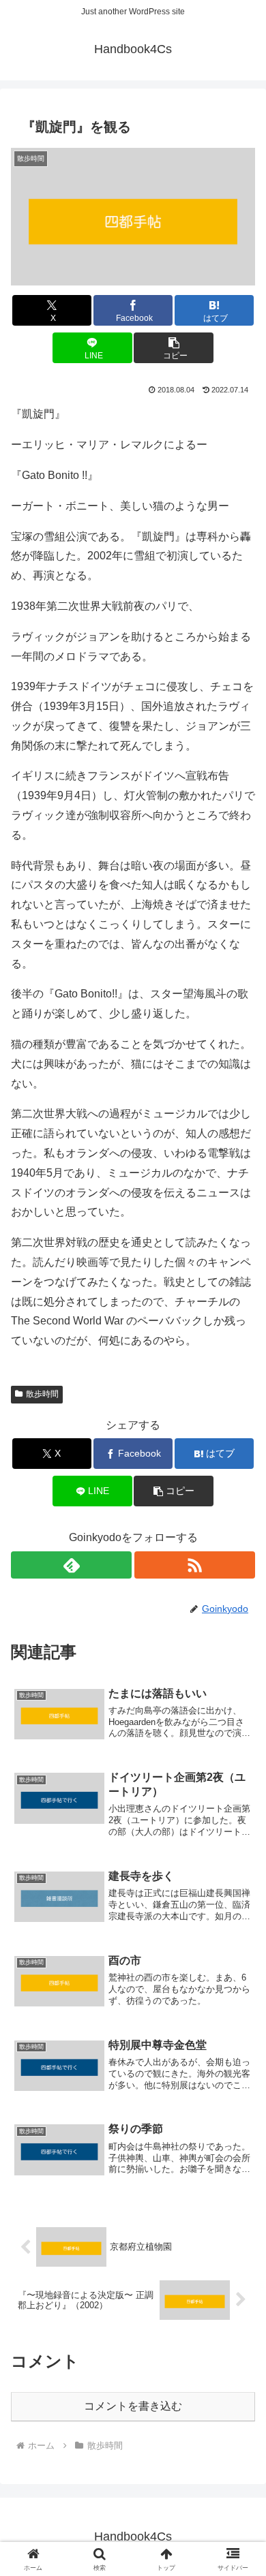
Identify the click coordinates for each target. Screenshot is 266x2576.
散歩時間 (42, 1394)
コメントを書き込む (133, 2406)
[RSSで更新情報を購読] (195, 1565)
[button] (173, 348)
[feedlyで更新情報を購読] (71, 1565)
